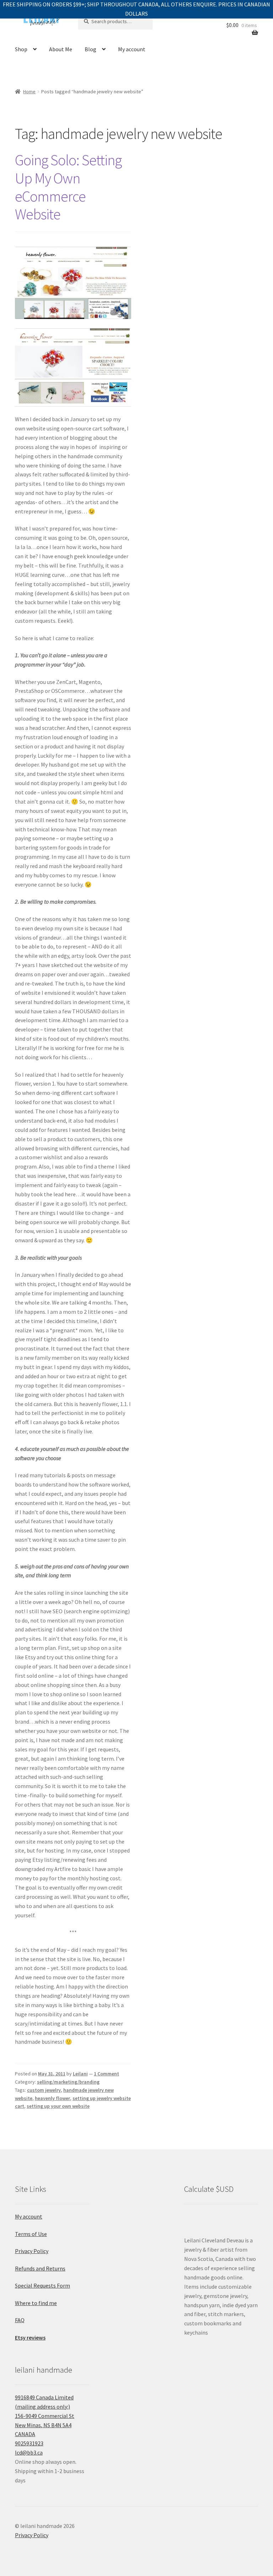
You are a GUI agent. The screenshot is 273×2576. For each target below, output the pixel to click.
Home (29, 92)
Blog (90, 49)
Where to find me (36, 2303)
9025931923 (29, 2443)
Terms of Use (31, 2234)
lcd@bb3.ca (29, 2452)
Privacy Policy (32, 2251)
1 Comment (106, 2074)
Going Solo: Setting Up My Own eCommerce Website (68, 187)
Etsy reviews (30, 2337)
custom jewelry (44, 2090)
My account (132, 49)
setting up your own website (58, 2106)
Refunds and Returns (40, 2268)
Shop (21, 49)
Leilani (80, 2074)
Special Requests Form (42, 2285)
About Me (61, 49)
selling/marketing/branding (68, 2082)
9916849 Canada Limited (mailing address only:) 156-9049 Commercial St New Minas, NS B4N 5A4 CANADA (45, 2416)
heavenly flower (52, 2098)
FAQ (20, 2320)
